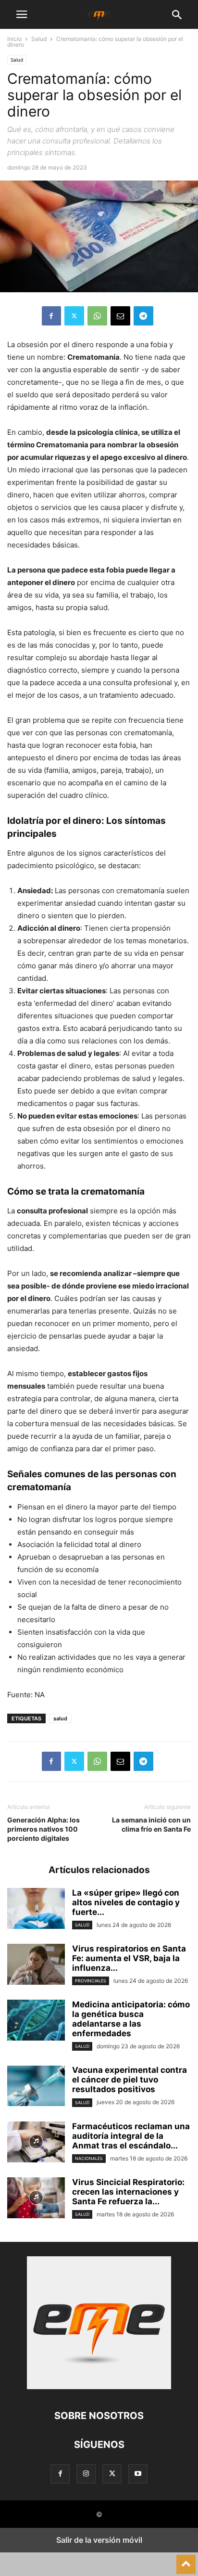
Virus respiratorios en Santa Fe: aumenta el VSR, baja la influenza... (129, 1958)
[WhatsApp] (97, 316)
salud (60, 1718)
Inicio (14, 39)
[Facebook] (51, 316)
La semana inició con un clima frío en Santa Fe (151, 1824)
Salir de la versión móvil (99, 2540)
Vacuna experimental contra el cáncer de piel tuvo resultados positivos (130, 2080)
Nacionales (89, 2158)
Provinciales (91, 1981)
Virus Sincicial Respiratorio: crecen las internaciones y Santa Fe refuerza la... (128, 2192)
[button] (22, 14)
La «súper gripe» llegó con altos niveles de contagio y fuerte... (126, 1902)
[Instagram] (86, 2474)
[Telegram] (143, 316)
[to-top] (186, 2560)
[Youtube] (138, 2474)
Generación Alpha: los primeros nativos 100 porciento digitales (43, 1829)
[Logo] (99, 2387)
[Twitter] (74, 316)
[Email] (120, 316)
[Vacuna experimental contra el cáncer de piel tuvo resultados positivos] (36, 2087)
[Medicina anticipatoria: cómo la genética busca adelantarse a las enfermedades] (36, 2021)
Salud (39, 39)
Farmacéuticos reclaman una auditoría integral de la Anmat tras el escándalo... (131, 2136)
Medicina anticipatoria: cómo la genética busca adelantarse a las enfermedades (131, 2019)
